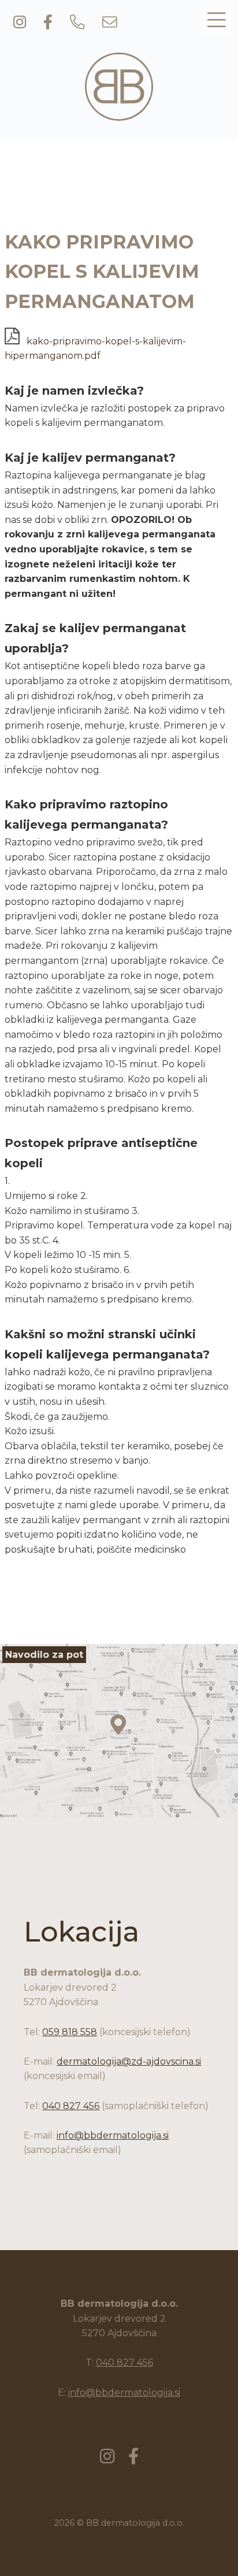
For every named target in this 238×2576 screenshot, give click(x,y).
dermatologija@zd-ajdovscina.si (129, 2061)
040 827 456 (71, 2106)
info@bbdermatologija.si (113, 2135)
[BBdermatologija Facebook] (48, 23)
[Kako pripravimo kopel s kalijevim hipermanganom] (119, 114)
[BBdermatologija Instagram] (20, 23)
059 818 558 (70, 2032)
